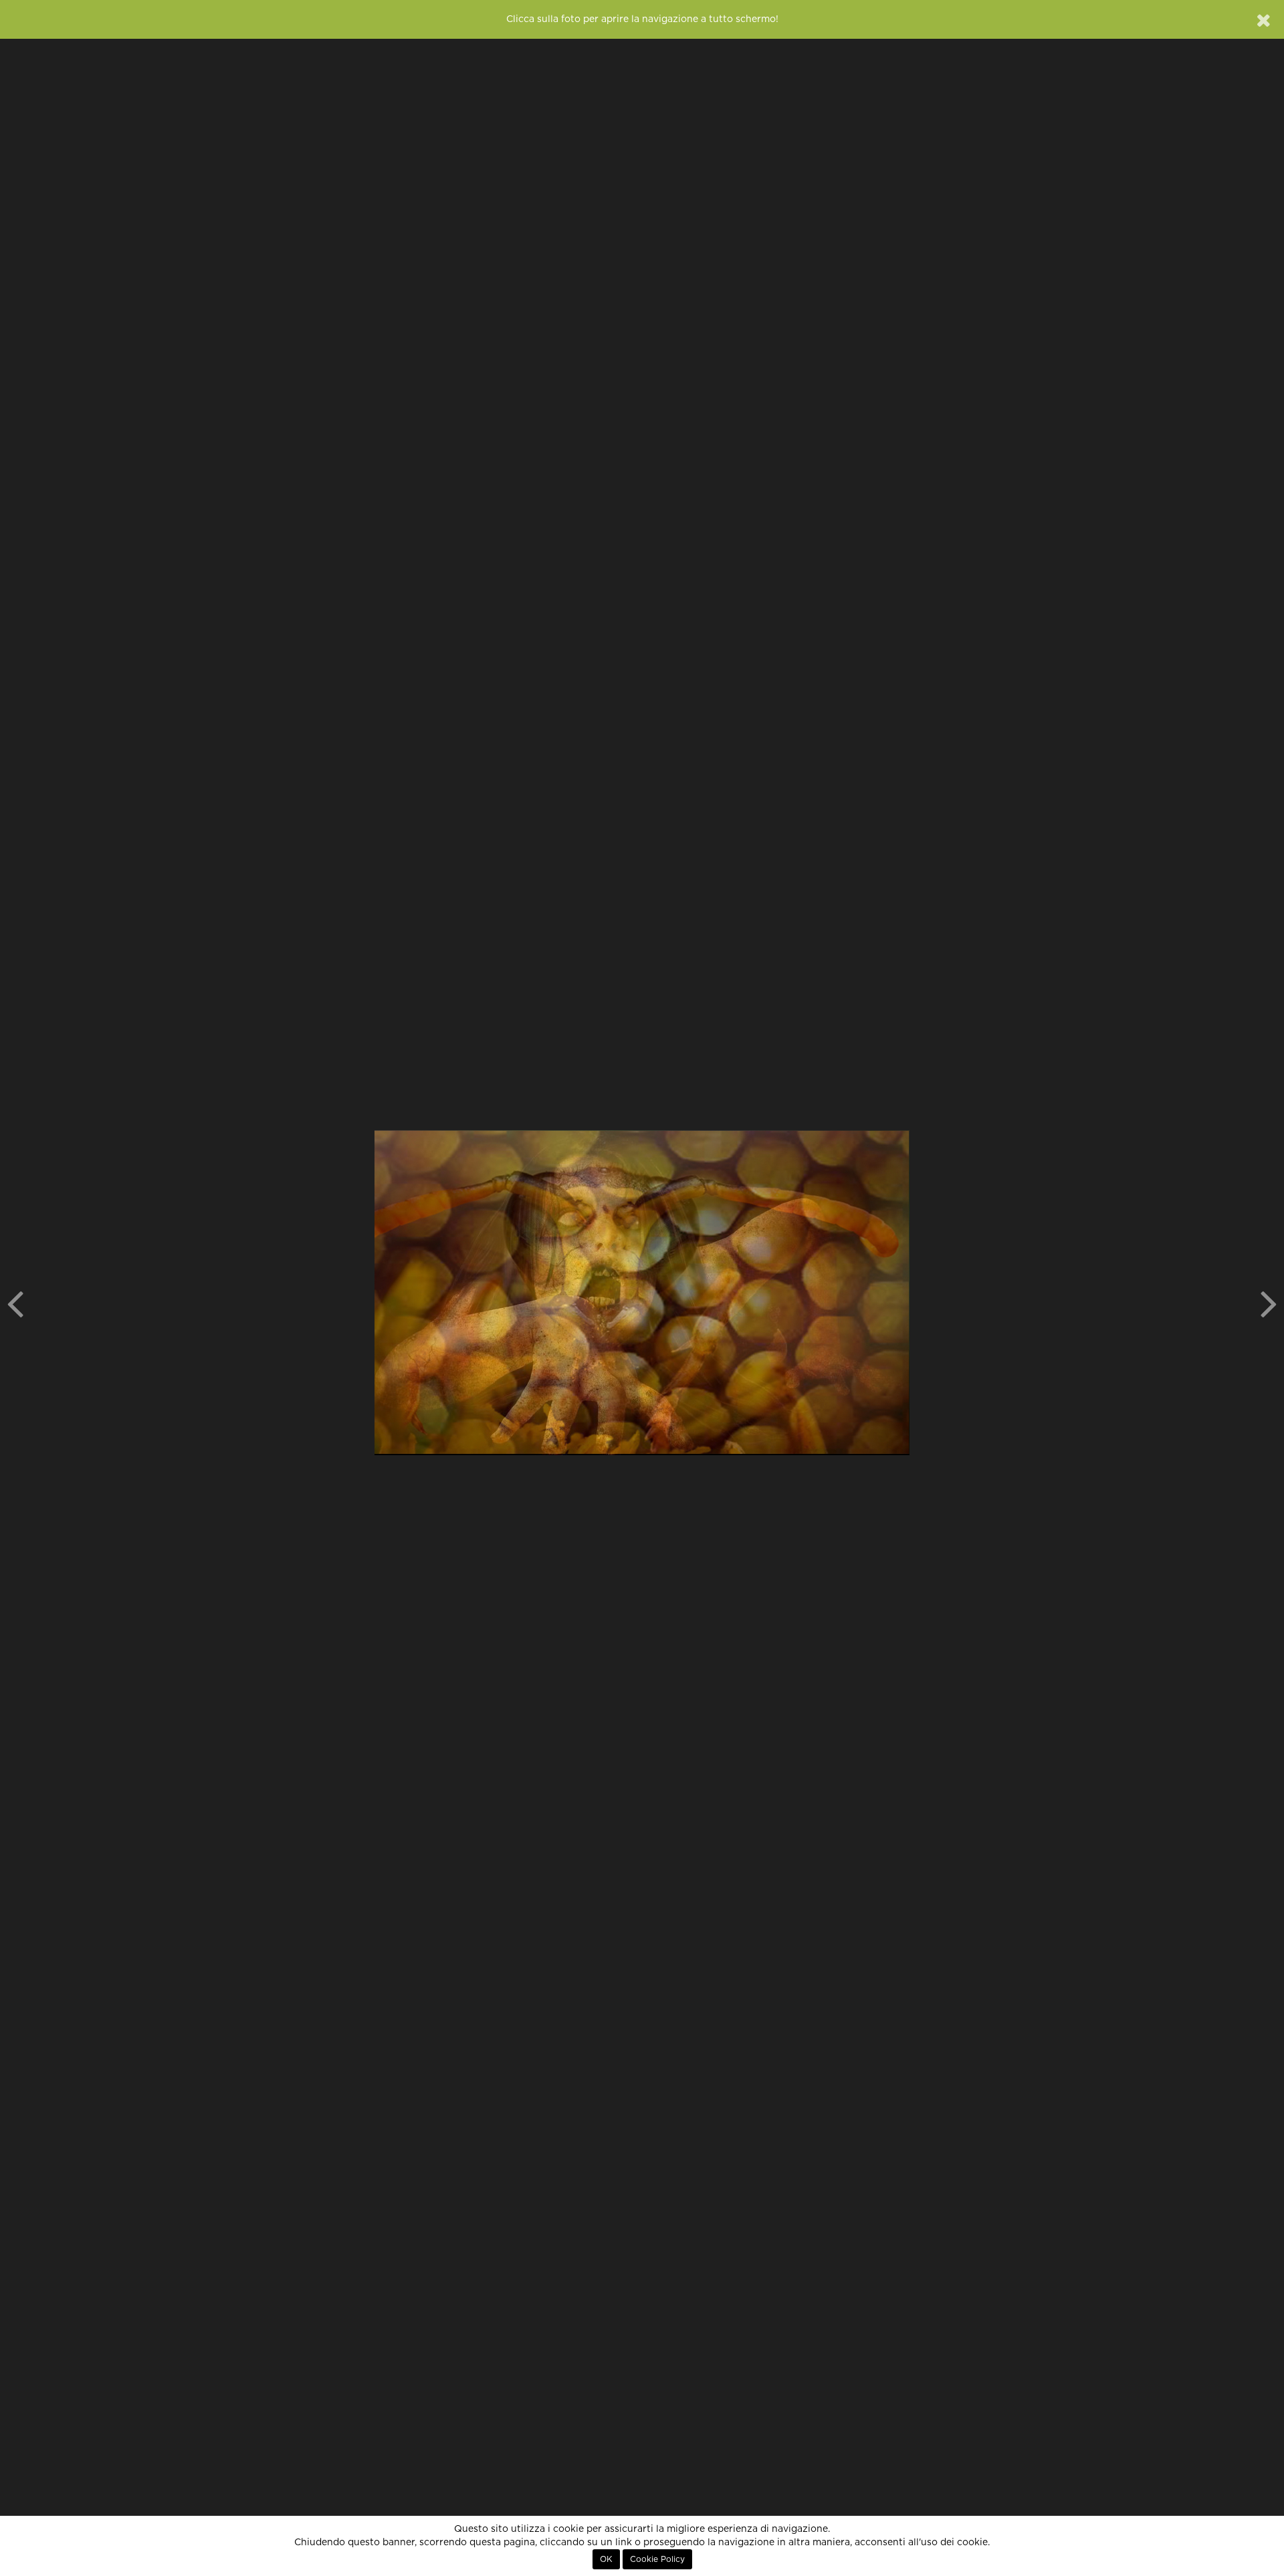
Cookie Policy (657, 2559)
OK (606, 2559)
